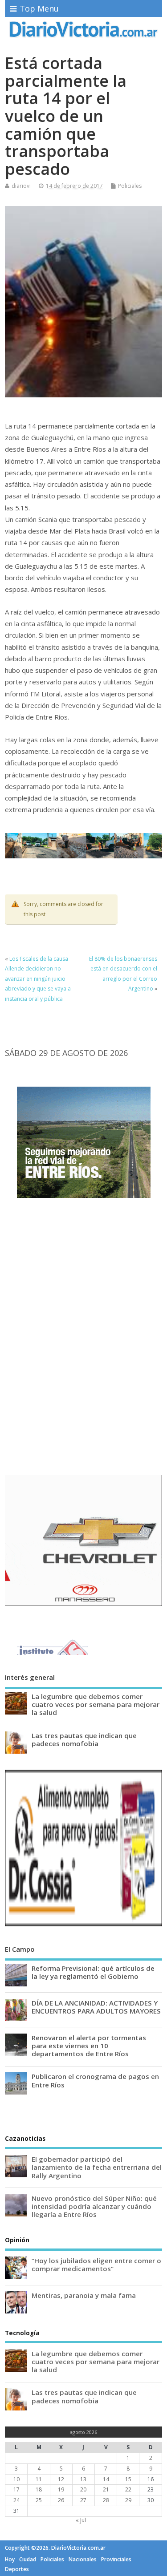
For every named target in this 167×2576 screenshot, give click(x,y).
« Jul (81, 2520)
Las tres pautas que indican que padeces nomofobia (84, 1739)
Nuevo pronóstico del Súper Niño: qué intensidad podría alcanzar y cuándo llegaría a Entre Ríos (94, 2206)
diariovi (21, 186)
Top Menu (39, 8)
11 (39, 2479)
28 (106, 2500)
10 (16, 2479)
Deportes (17, 2569)
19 (61, 2489)
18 (39, 2489)
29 (128, 2500)
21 (106, 2489)
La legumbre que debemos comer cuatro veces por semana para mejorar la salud (96, 1704)
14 (106, 2479)
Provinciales (116, 2559)
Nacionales (83, 2559)
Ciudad (28, 2559)
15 (128, 2479)
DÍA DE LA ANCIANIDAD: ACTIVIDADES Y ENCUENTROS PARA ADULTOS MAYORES (96, 2007)
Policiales (130, 186)
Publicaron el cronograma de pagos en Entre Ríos (95, 2080)
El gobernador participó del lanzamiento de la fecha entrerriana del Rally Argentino (97, 2167)
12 (61, 2479)
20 (83, 2489)
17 (16, 2489)
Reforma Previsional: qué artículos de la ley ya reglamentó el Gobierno (93, 1972)
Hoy (10, 2559)
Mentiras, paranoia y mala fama (84, 2295)
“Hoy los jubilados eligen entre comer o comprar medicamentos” (96, 2265)
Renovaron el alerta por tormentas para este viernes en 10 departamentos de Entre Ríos (89, 2046)
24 (16, 2500)
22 (128, 2489)
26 (61, 2500)
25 (39, 2500)
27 (83, 2500)
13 (83, 2479)
